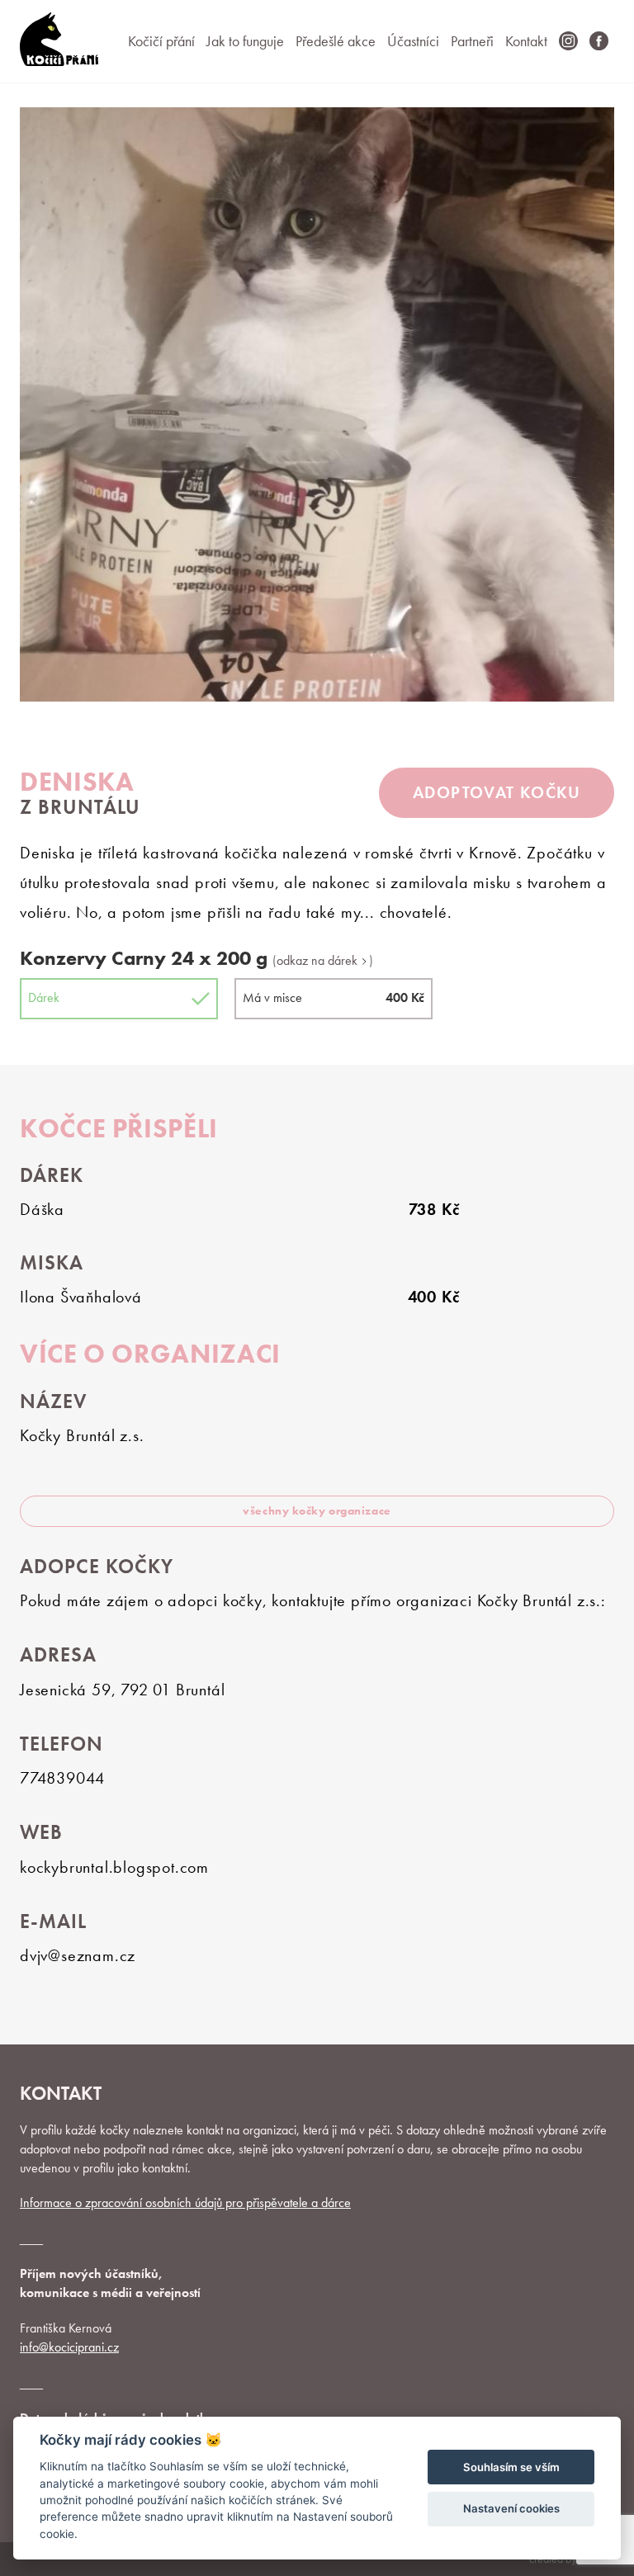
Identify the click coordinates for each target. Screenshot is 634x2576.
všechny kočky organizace (317, 1510)
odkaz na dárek (319, 961)
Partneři (472, 41)
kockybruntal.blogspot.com (114, 1867)
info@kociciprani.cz (69, 2347)
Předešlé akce (336, 41)
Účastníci (413, 41)
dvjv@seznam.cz (78, 1955)
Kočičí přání (161, 41)
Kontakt (526, 41)
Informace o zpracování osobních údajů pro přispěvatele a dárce (185, 2203)
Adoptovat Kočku (497, 792)
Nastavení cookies (511, 2508)
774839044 (62, 1778)
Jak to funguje (245, 41)
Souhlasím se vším (511, 2467)
